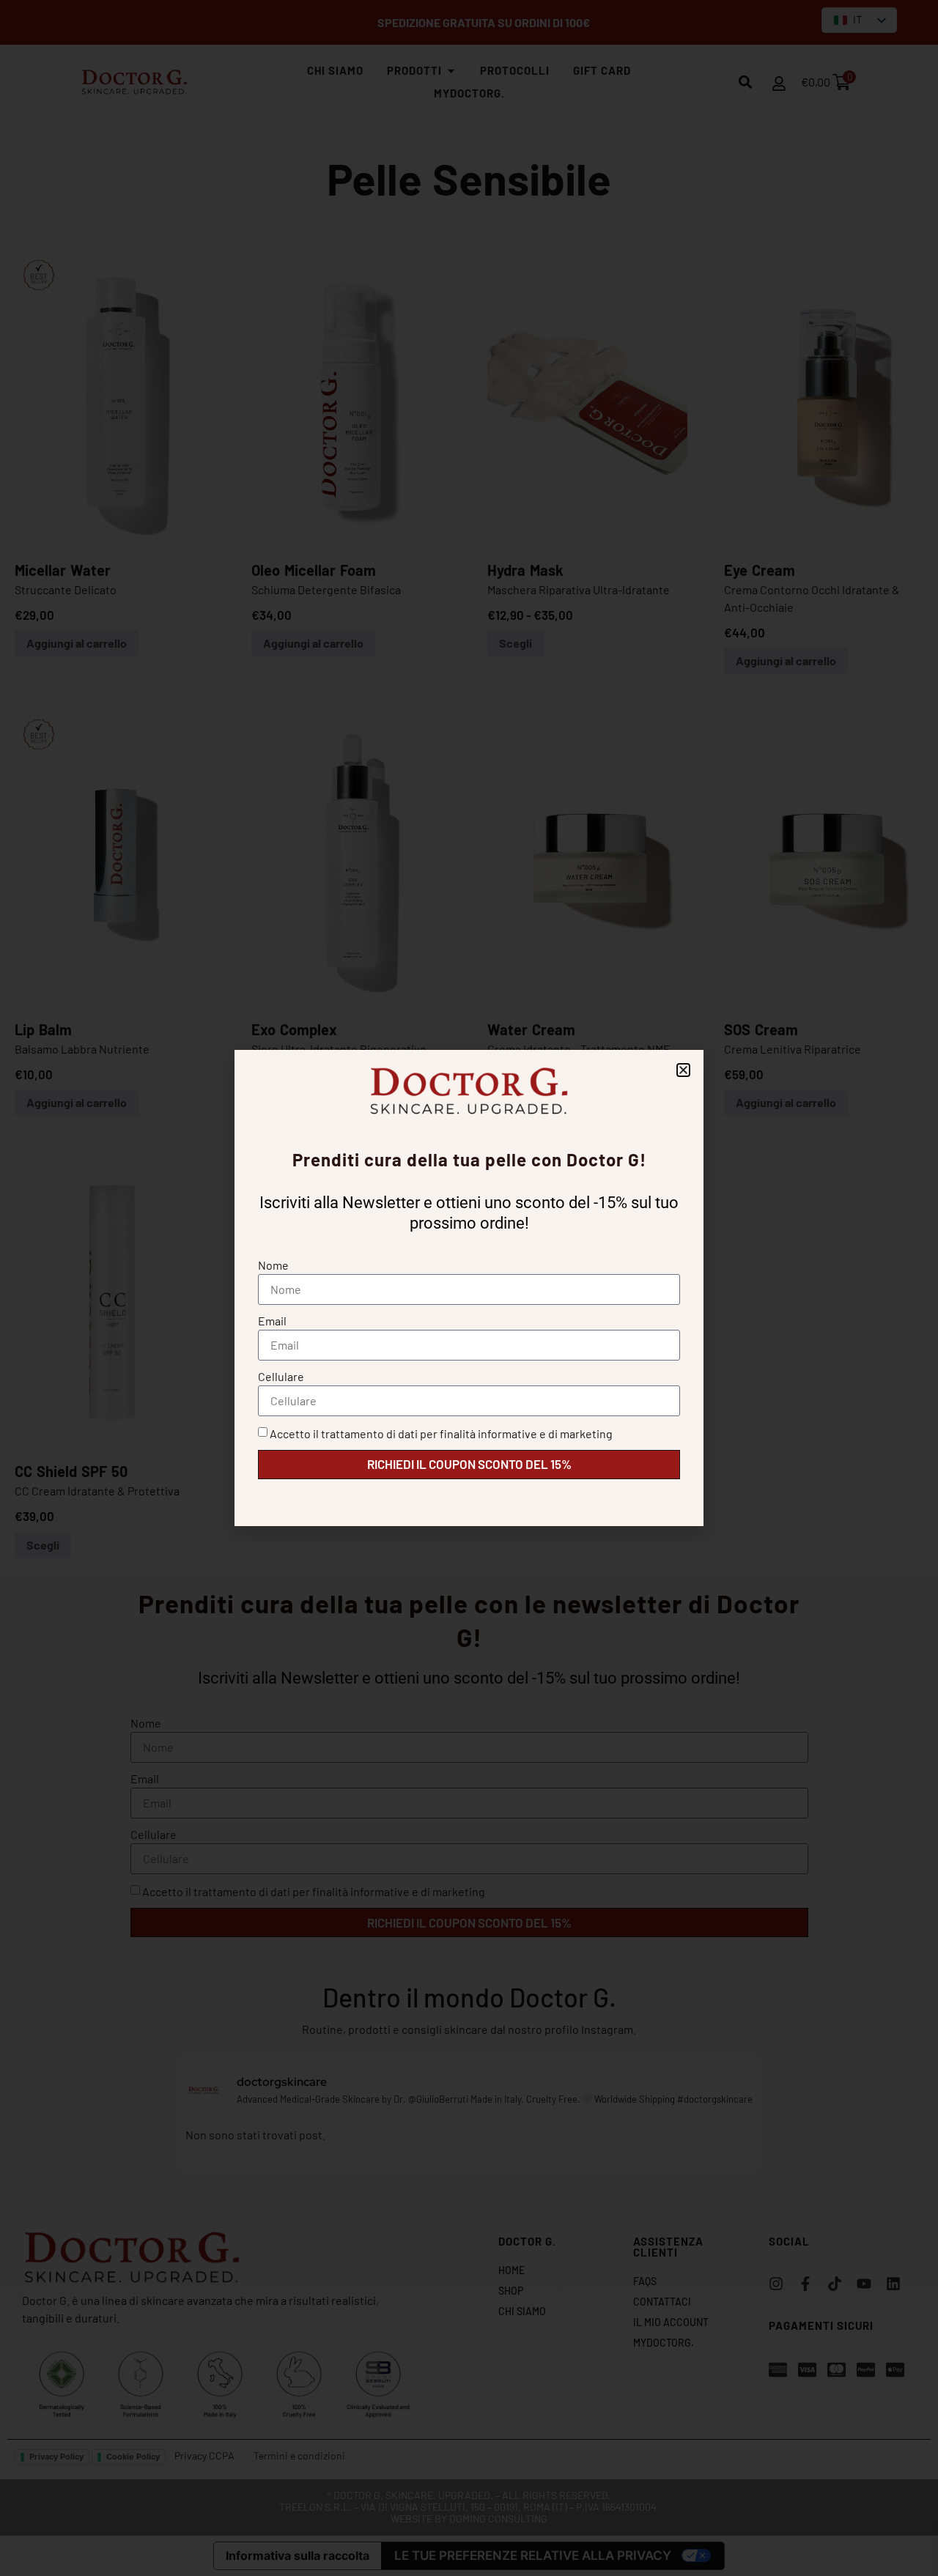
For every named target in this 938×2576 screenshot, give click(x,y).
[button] (683, 1070)
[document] (469, 1288)
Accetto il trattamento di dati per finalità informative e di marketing (441, 1433)
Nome (273, 1265)
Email (272, 1321)
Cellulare (281, 1376)
